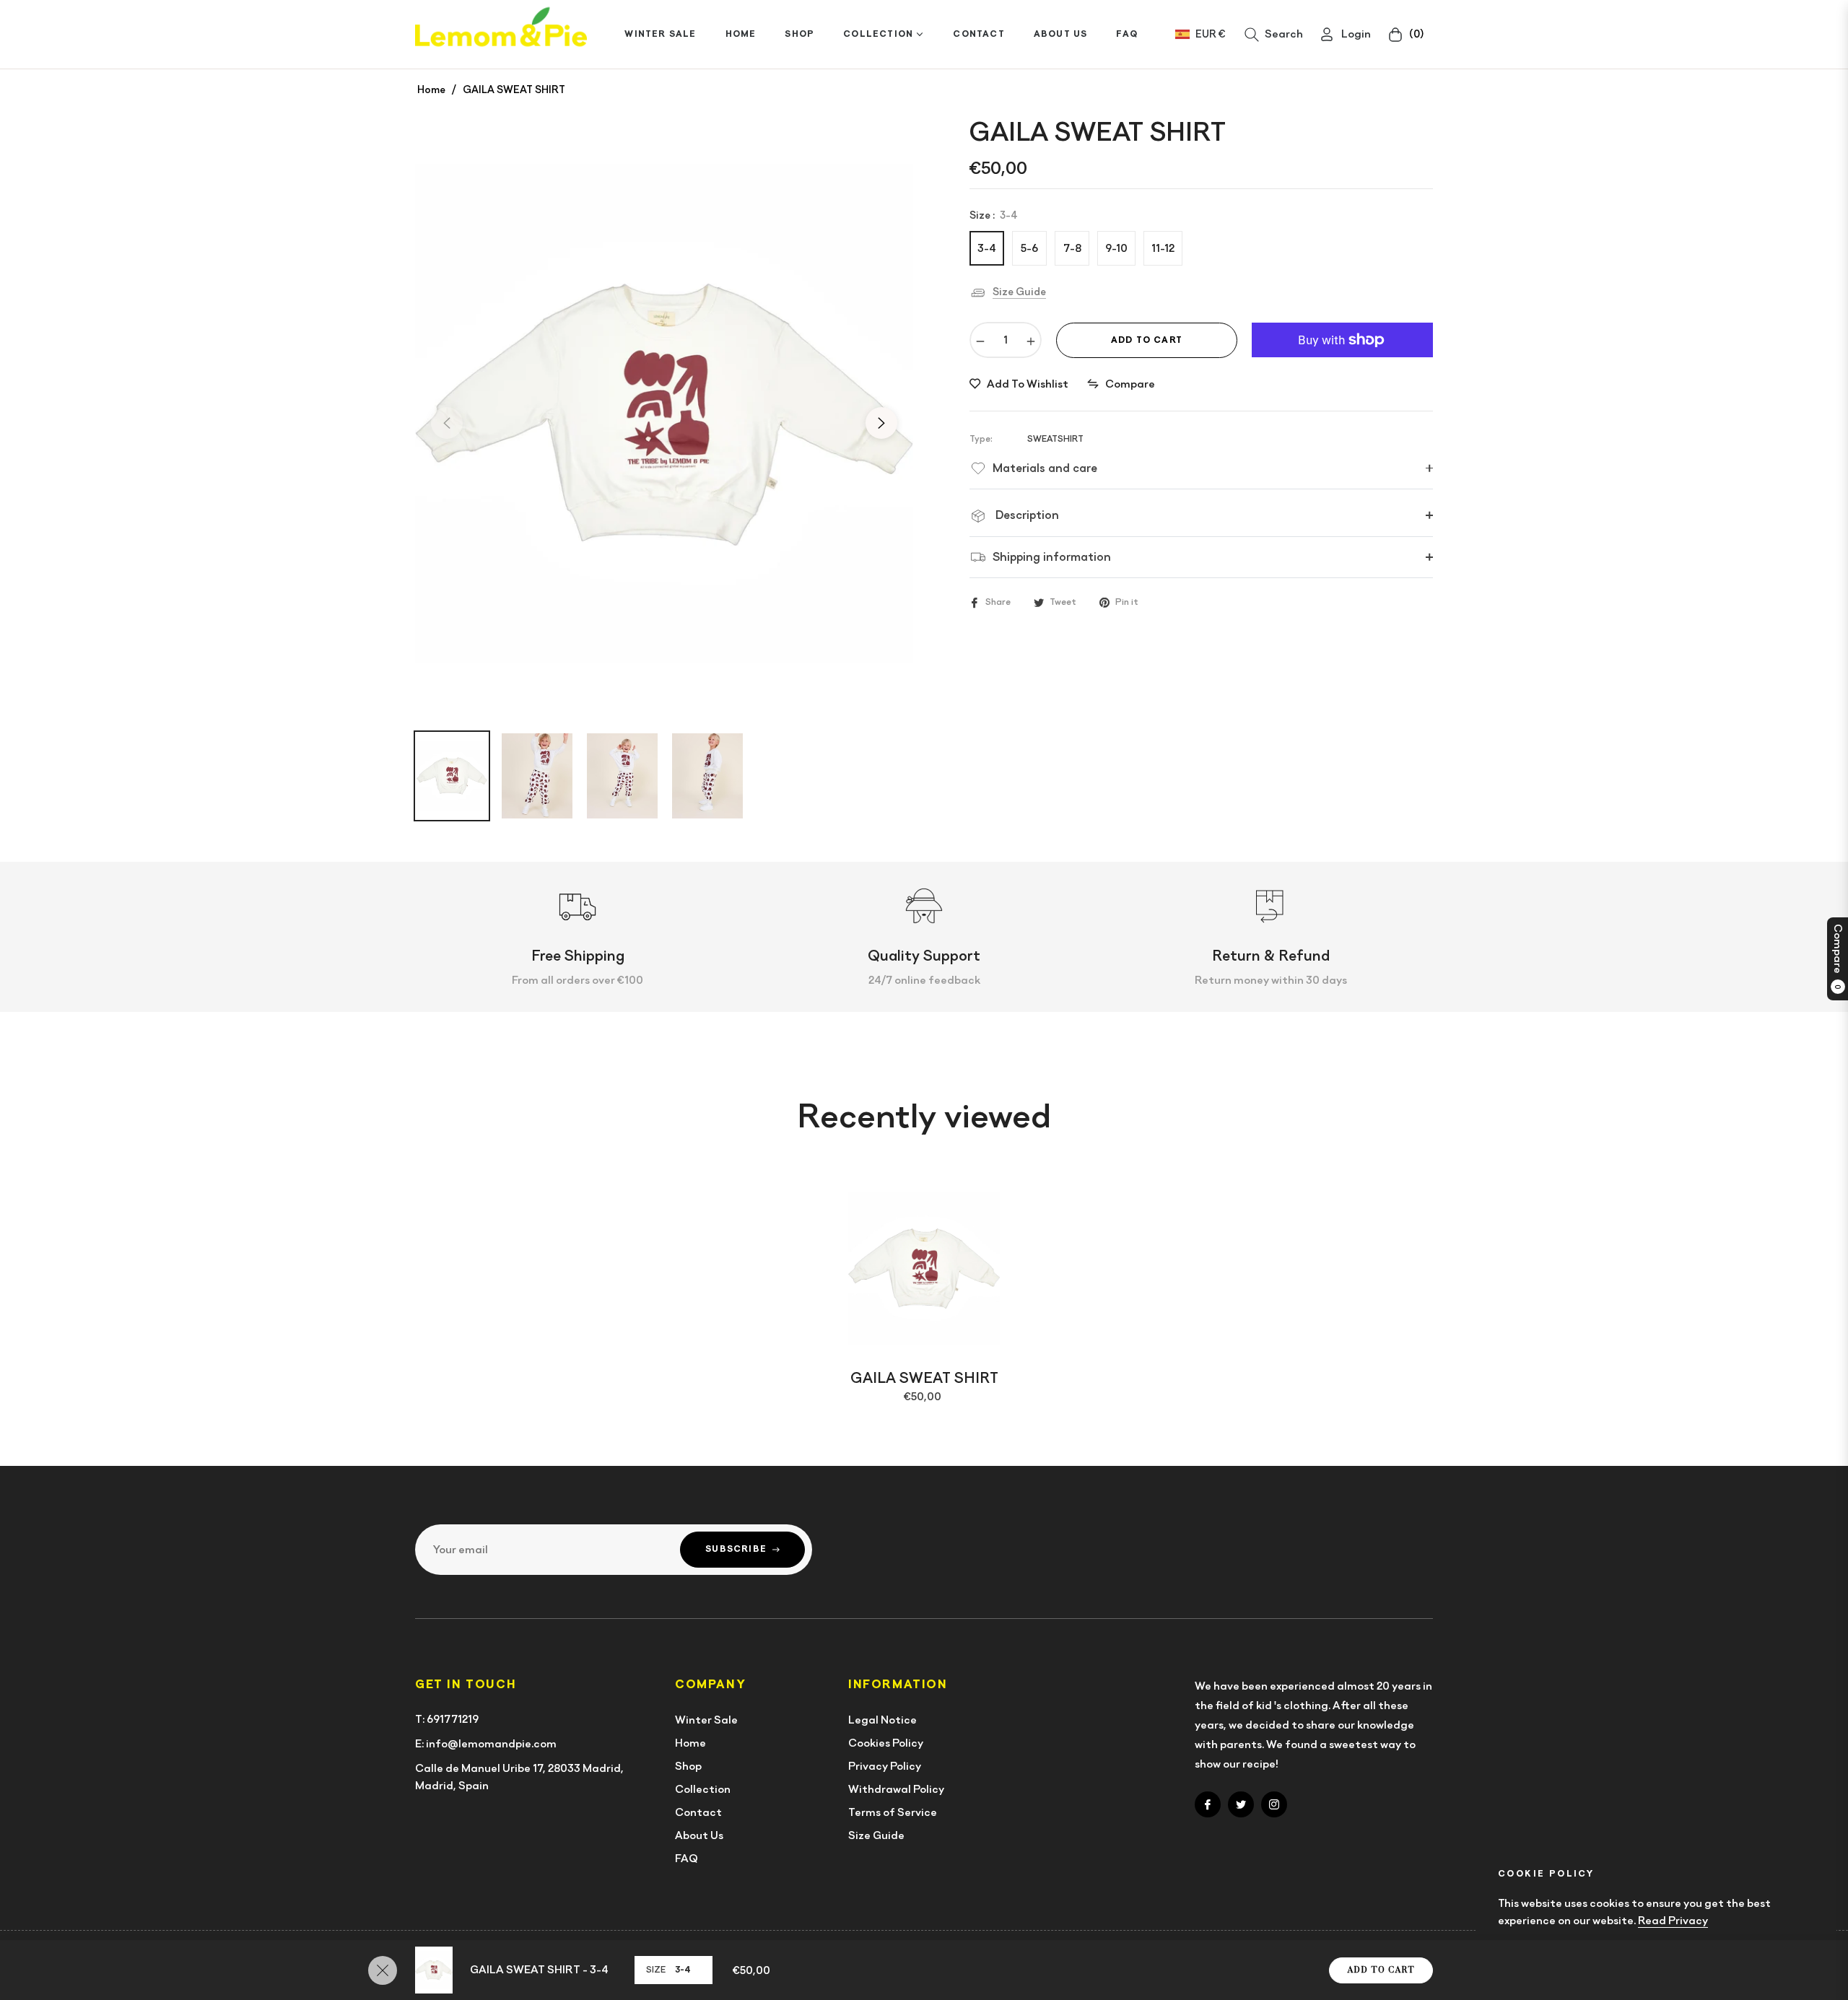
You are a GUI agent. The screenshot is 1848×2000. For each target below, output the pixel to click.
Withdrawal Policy (896, 1789)
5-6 (1029, 248)
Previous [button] (447, 423)
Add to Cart (1381, 1970)
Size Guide (1019, 292)
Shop (688, 1766)
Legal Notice (882, 1720)
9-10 (1116, 248)
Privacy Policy (885, 1766)
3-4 (987, 248)
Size (656, 1970)
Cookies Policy (886, 1743)
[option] (664, 414)
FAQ (687, 1859)
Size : (994, 215)
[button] (1274, 35)
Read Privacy (1673, 1921)
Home (431, 89)
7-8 (1072, 248)
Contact (698, 1812)
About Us (699, 1835)
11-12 (1163, 248)
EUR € (1210, 34)
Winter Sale (706, 1720)
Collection (703, 1789)
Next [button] (881, 423)
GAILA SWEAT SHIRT (924, 1378)
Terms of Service (893, 1812)
